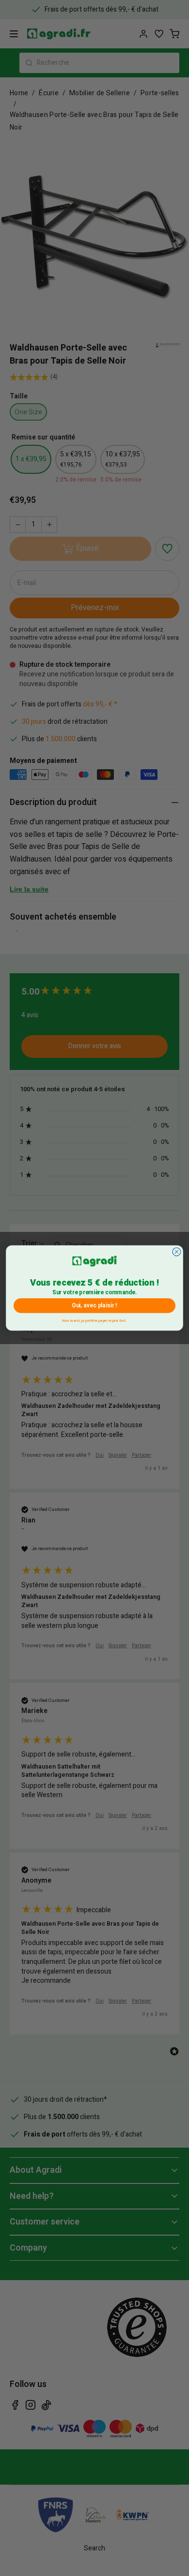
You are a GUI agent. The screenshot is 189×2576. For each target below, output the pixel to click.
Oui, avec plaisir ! (94, 1305)
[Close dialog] (177, 1252)
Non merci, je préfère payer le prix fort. (94, 1320)
